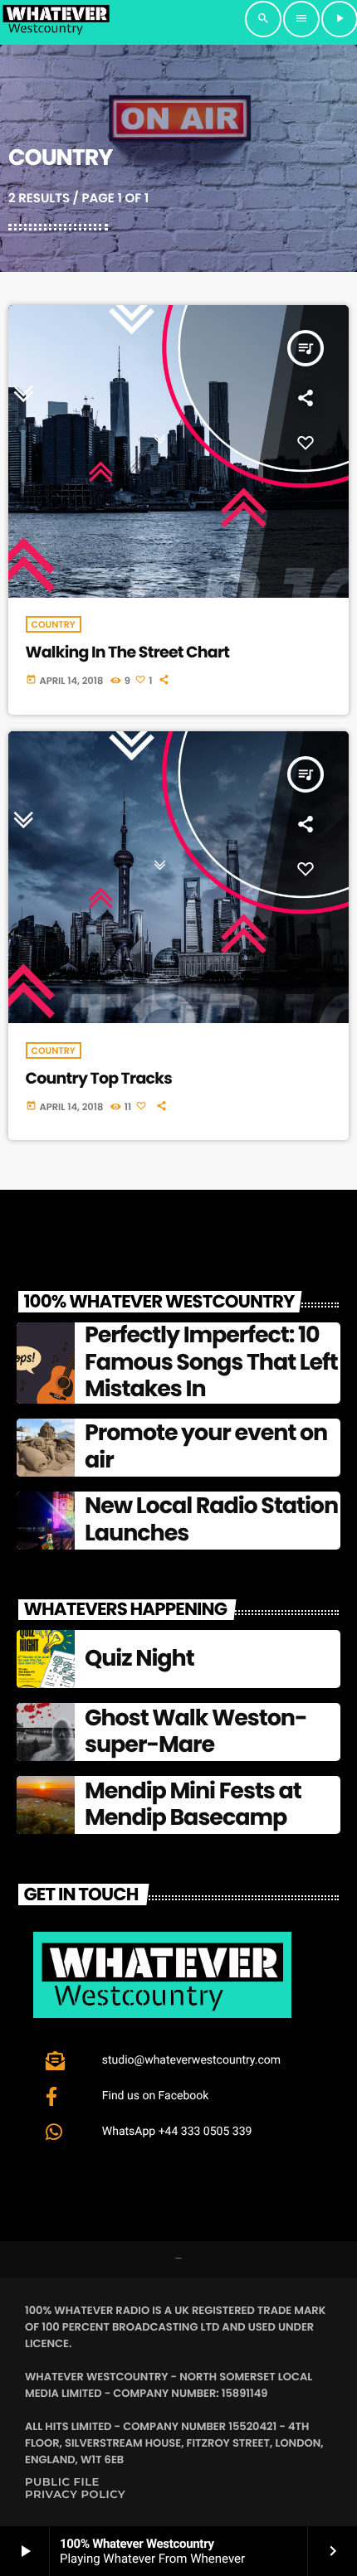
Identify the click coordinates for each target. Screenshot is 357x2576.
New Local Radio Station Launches (211, 1519)
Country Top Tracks (99, 1078)
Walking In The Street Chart (128, 652)
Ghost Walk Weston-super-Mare (196, 1732)
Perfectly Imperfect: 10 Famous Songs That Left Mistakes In (211, 1362)
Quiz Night (139, 1659)
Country (54, 624)
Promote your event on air (206, 1446)
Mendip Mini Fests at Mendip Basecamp (193, 1805)
